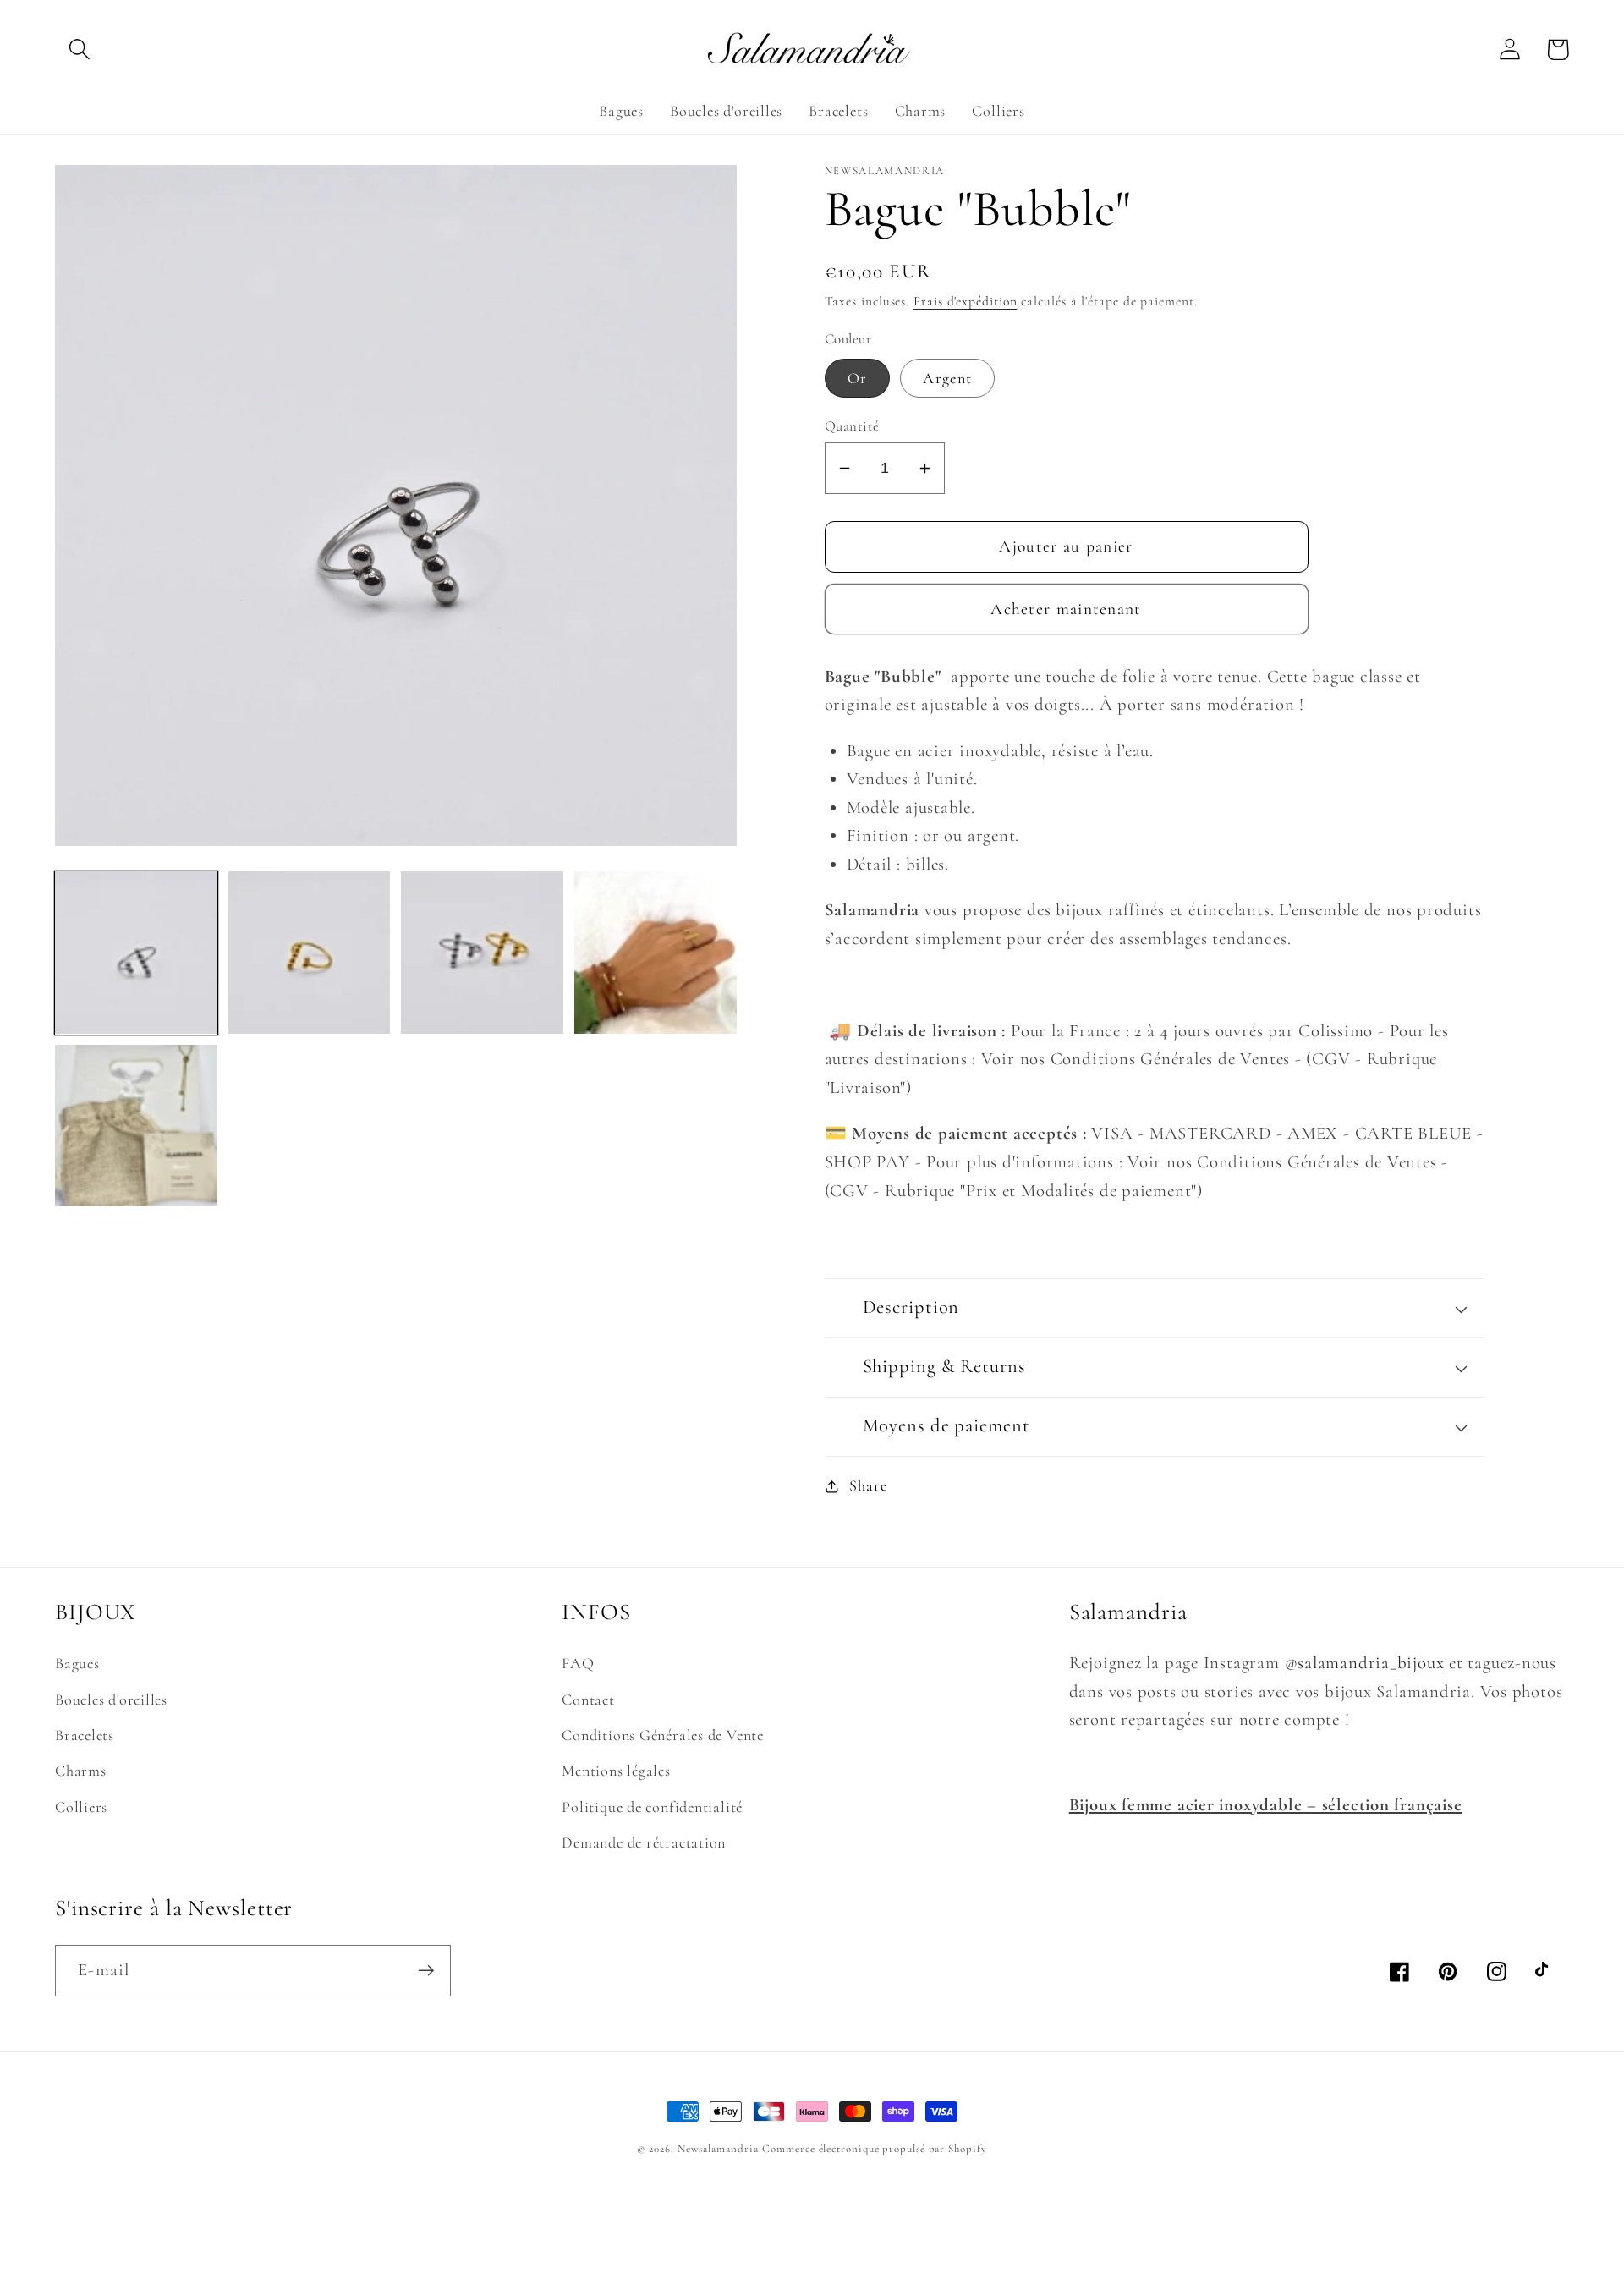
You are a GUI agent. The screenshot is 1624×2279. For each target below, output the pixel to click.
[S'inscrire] (426, 1971)
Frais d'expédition (965, 301)
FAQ (578, 1663)
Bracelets (85, 1735)
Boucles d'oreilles (111, 1700)
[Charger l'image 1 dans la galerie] (136, 953)
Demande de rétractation (644, 1842)
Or (858, 378)
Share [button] (868, 1485)
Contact (588, 1700)
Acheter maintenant (1066, 609)
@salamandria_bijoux (1365, 1663)
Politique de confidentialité (652, 1807)
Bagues (77, 1663)
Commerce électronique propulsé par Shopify (874, 2149)
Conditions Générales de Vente (663, 1735)
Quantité (852, 426)
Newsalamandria (718, 2149)
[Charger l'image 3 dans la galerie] (482, 953)
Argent (947, 378)
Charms (81, 1771)
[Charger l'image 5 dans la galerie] (136, 1126)
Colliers (81, 1807)
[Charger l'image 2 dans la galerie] (310, 953)
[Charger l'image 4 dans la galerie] (656, 953)
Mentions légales (616, 1771)
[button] (79, 49)
